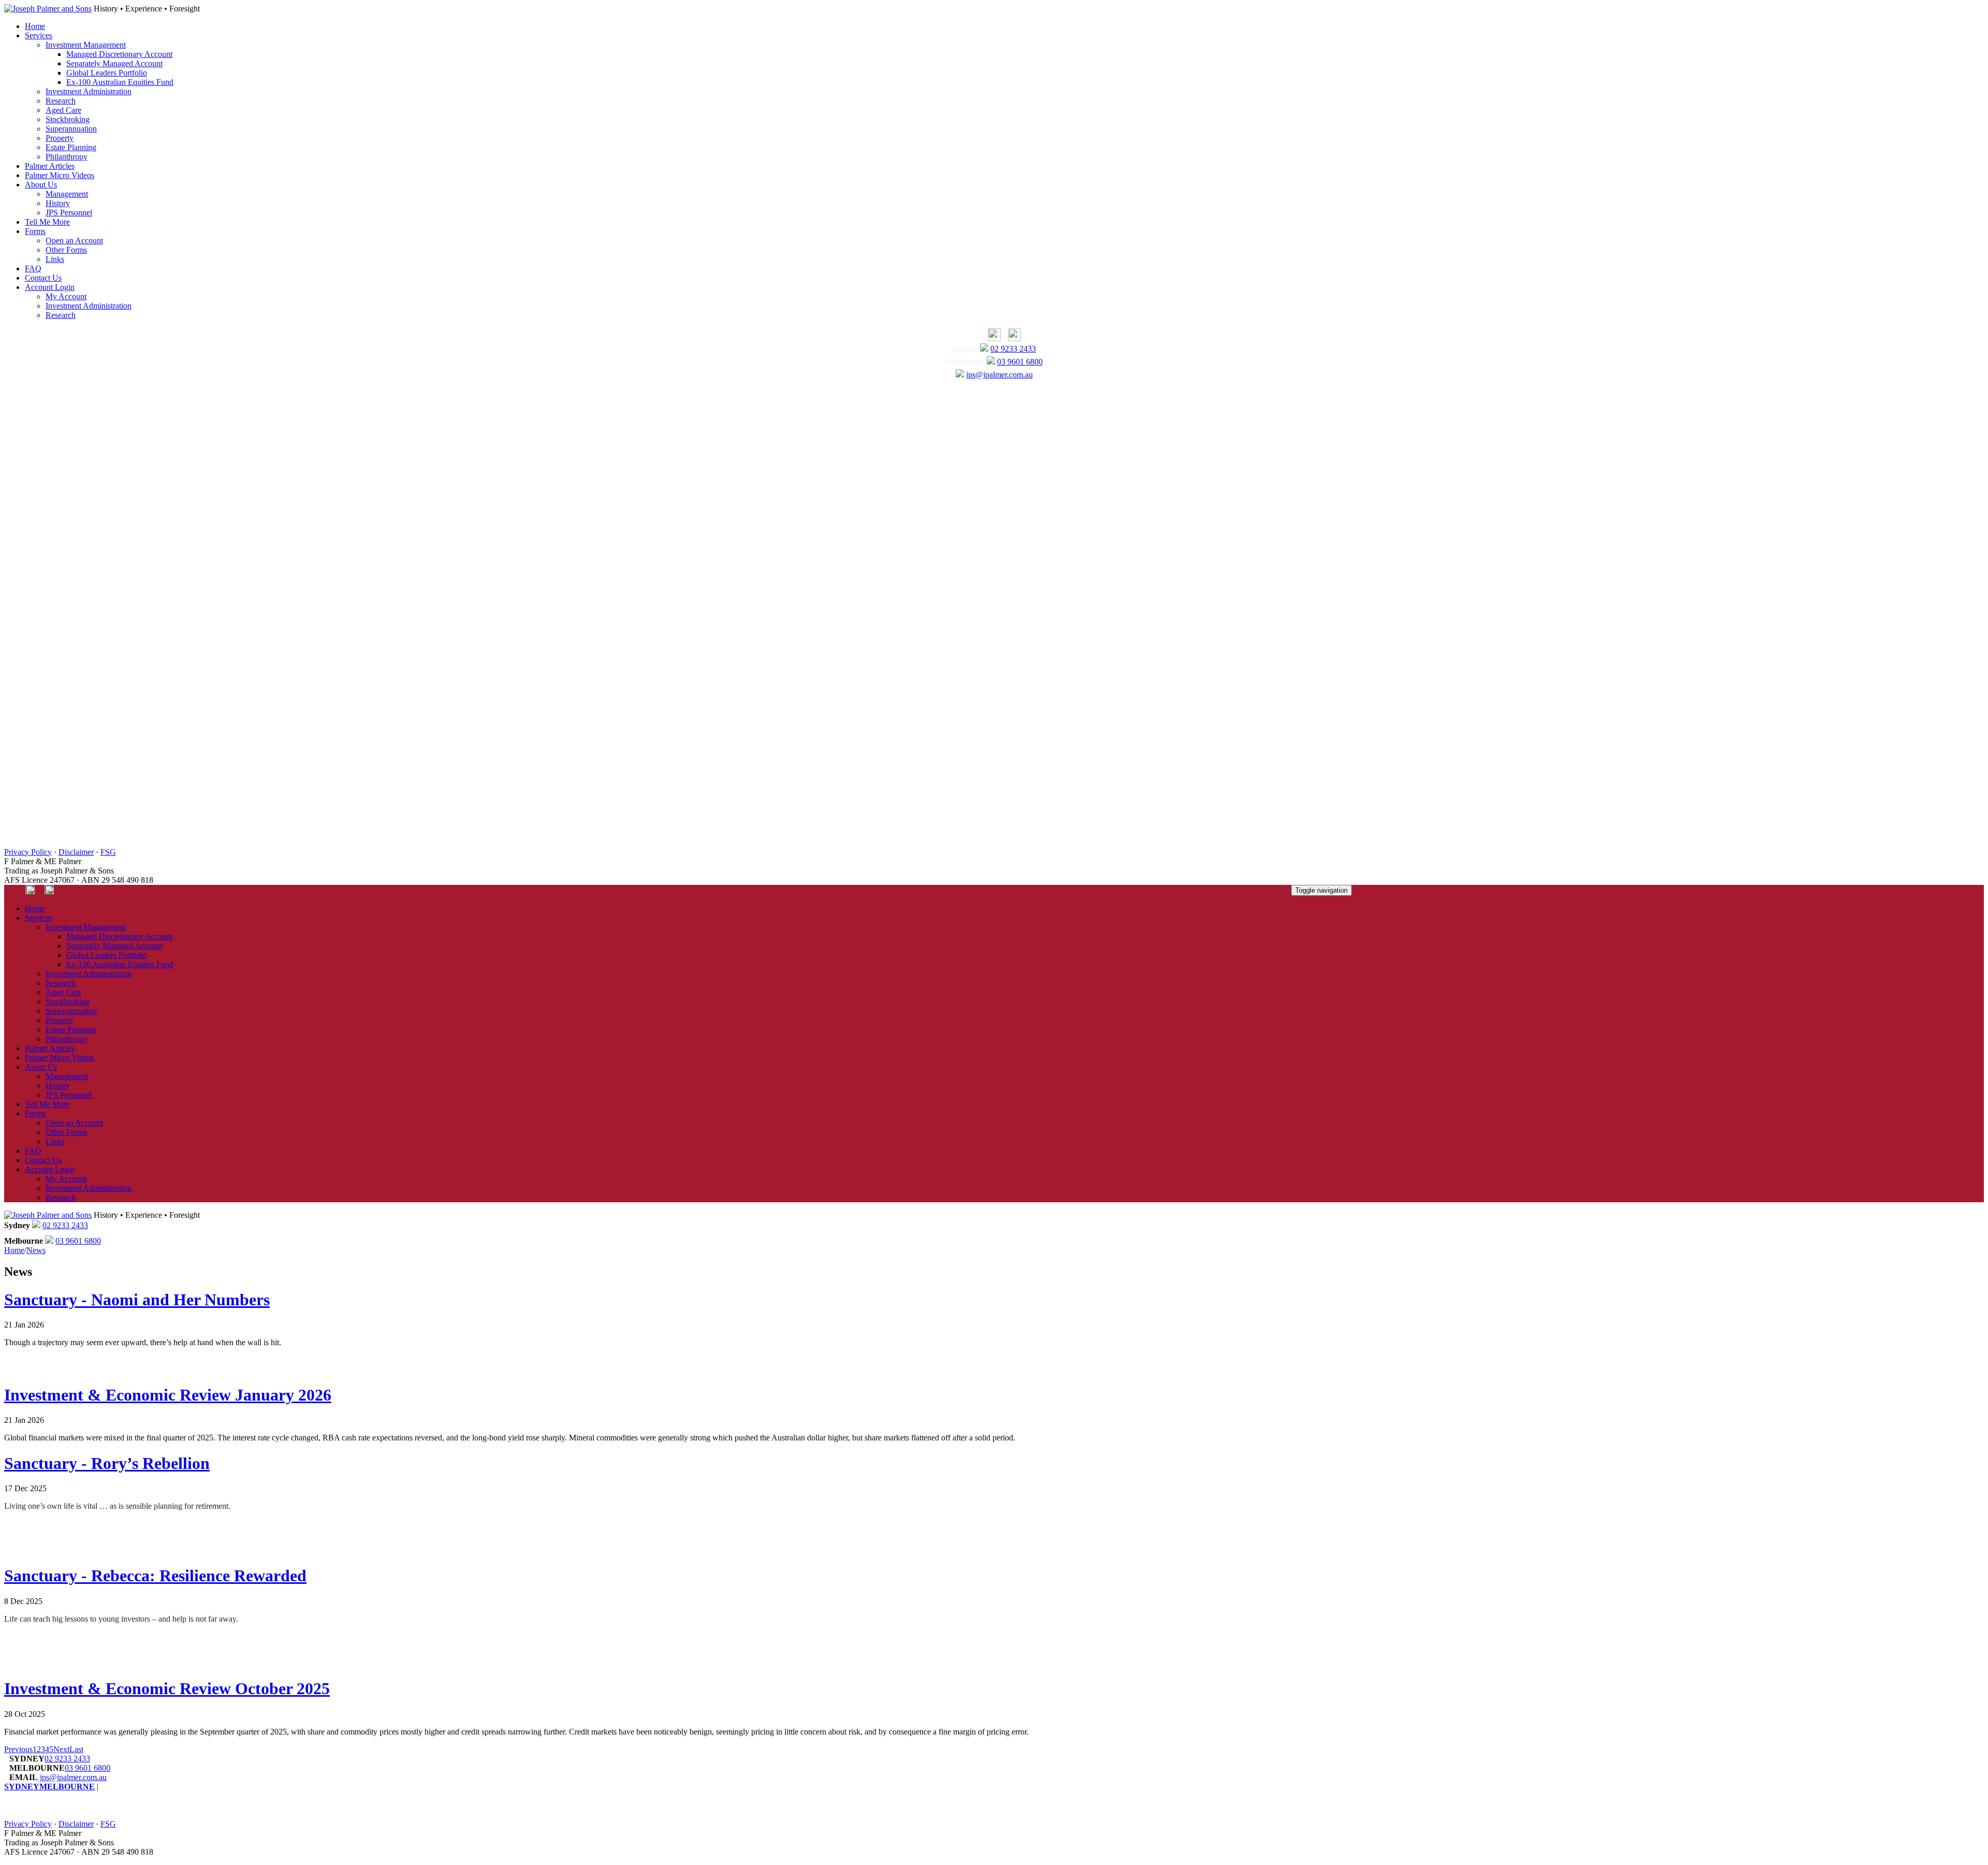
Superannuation (71, 129)
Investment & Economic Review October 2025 (167, 1688)
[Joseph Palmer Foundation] (1012, 338)
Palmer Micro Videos (60, 175)
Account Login (50, 287)
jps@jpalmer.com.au (999, 375)
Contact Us (43, 278)
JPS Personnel (69, 213)
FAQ (33, 268)
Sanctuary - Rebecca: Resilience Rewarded (155, 1576)
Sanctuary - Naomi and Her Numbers (137, 1300)
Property (60, 138)
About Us (41, 185)
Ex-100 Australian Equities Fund (120, 82)
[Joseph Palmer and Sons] (48, 9)
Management (67, 194)
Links (55, 259)
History (58, 203)
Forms (35, 231)
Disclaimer (76, 852)
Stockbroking (68, 119)
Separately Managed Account (114, 63)
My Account (66, 296)
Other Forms (66, 250)
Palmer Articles (50, 166)
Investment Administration (89, 91)
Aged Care (63, 110)
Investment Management (86, 45)
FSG (108, 852)
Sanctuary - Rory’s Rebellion (107, 1463)
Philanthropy (67, 157)
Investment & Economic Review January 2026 (168, 1395)
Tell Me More (47, 222)
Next (61, 1749)
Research (61, 101)
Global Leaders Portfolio (107, 73)
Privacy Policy (28, 852)
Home (35, 26)
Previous (18, 1749)
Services (39, 35)
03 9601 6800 (1020, 362)
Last (76, 1749)
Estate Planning (71, 147)
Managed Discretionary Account (119, 54)
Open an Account (74, 241)
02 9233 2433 (1013, 349)
